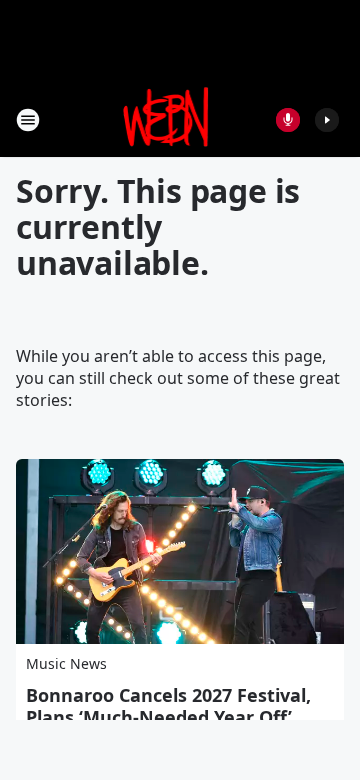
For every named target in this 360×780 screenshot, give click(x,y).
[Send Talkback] (288, 120)
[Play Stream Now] (327, 120)
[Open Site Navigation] (28, 120)
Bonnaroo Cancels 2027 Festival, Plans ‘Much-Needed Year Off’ (168, 706)
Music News (66, 663)
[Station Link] (166, 119)
